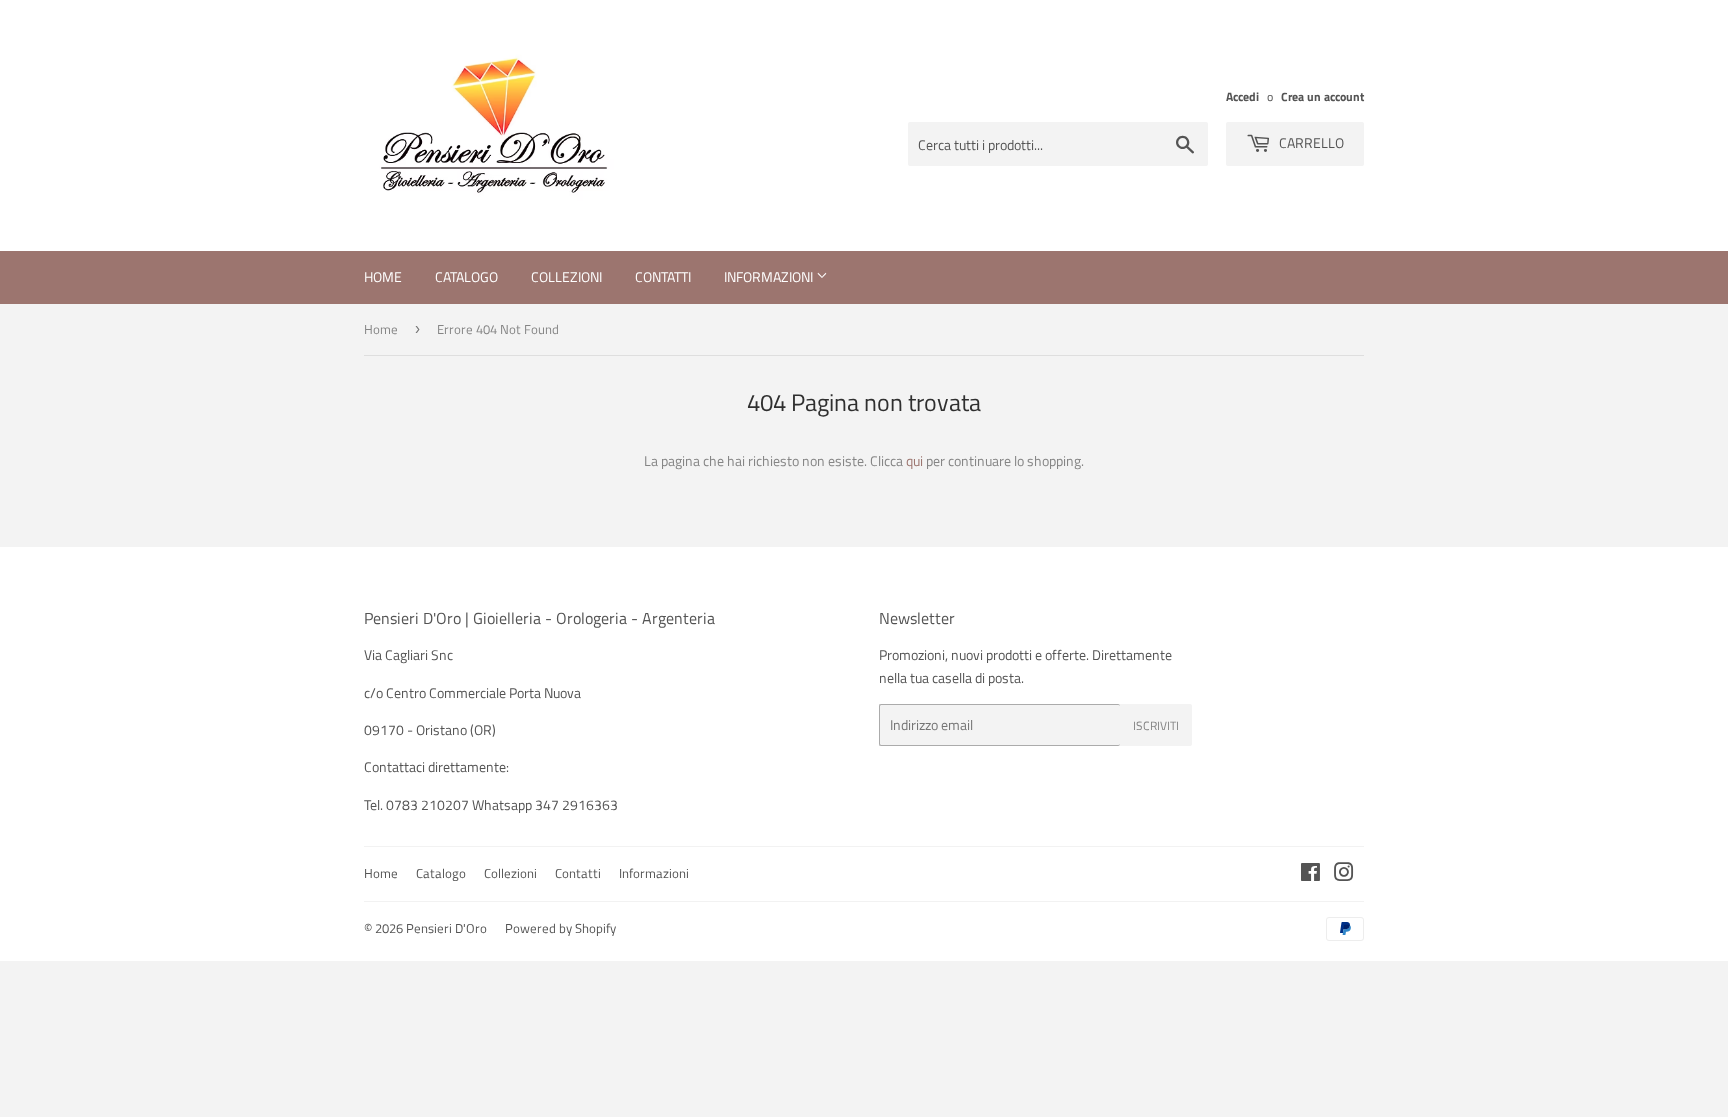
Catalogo (466, 276)
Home (383, 276)
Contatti (663, 276)
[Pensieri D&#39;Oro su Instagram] (1344, 874)
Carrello (1310, 142)
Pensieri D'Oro (446, 928)
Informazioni (770, 276)
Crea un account (1322, 97)
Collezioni (566, 276)
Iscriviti (1156, 725)
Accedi (1242, 97)
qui (914, 460)
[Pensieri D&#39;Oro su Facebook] (1310, 874)
